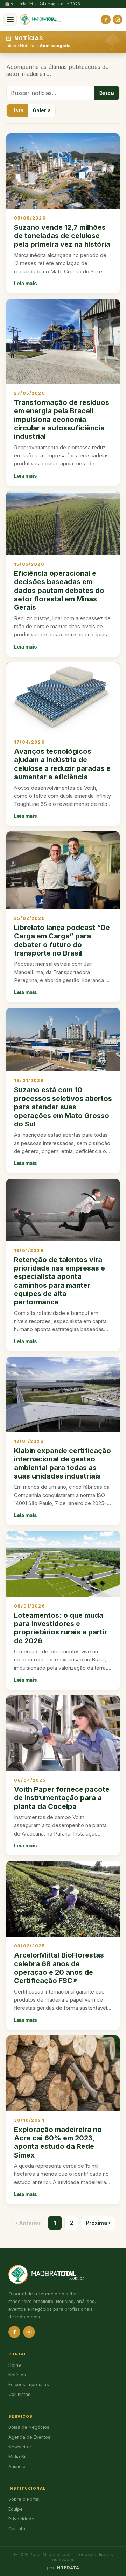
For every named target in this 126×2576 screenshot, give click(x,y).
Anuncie (17, 2466)
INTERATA (67, 2568)
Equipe (16, 2509)
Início (11, 46)
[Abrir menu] (10, 20)
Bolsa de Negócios (29, 2427)
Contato (17, 2529)
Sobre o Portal (24, 2499)
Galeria (42, 110)
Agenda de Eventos (29, 2437)
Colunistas (19, 2394)
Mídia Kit (17, 2457)
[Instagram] (118, 20)
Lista (17, 110)
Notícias (28, 46)
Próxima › (98, 2223)
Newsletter (20, 2447)
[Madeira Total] (40, 20)
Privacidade (21, 2519)
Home (15, 2365)
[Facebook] (106, 20)
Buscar (107, 93)
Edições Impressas (29, 2385)
